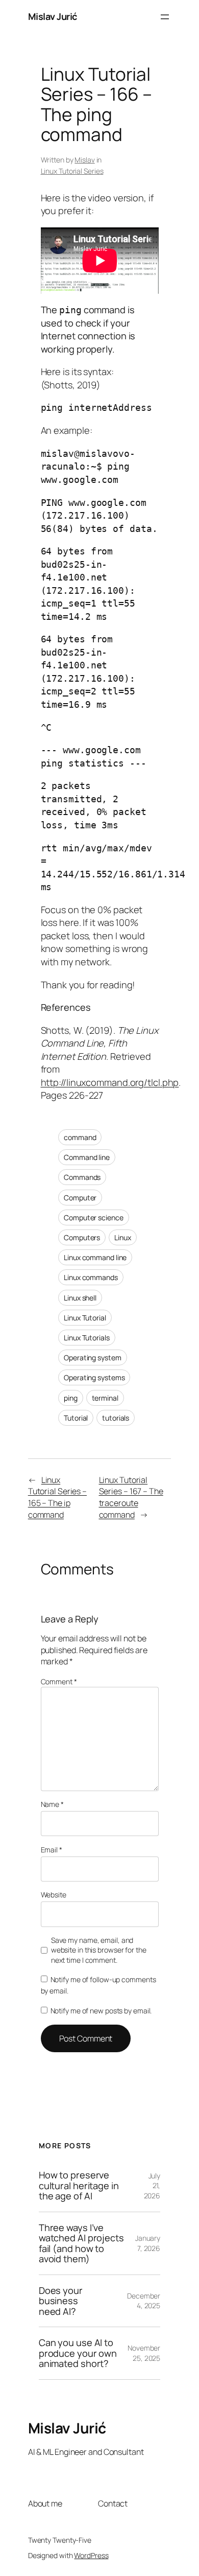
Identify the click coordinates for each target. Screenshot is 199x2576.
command (80, 1137)
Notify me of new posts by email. (101, 2011)
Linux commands (91, 1277)
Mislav (84, 160)
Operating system (92, 1357)
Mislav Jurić (53, 16)
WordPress (91, 2555)
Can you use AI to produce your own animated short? (78, 2353)
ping (71, 1398)
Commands (82, 1177)
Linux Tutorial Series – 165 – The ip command (57, 1497)
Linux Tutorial (85, 1318)
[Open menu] (165, 17)
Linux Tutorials (87, 1338)
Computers (82, 1237)
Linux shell (80, 1298)
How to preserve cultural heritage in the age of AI (79, 2185)
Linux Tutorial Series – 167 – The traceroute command (131, 1497)
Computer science (93, 1217)
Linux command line (95, 1257)
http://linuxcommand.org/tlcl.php (110, 1082)
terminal (105, 1398)
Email (52, 1850)
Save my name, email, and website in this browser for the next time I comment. (99, 1950)
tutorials (116, 1418)
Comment (59, 1681)
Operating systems (94, 1377)
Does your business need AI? (61, 2301)
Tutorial (76, 1418)
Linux (123, 1237)
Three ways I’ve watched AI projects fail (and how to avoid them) (81, 2243)
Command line (87, 1157)
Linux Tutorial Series (72, 171)
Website (54, 1895)
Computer (80, 1198)
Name (52, 1804)
